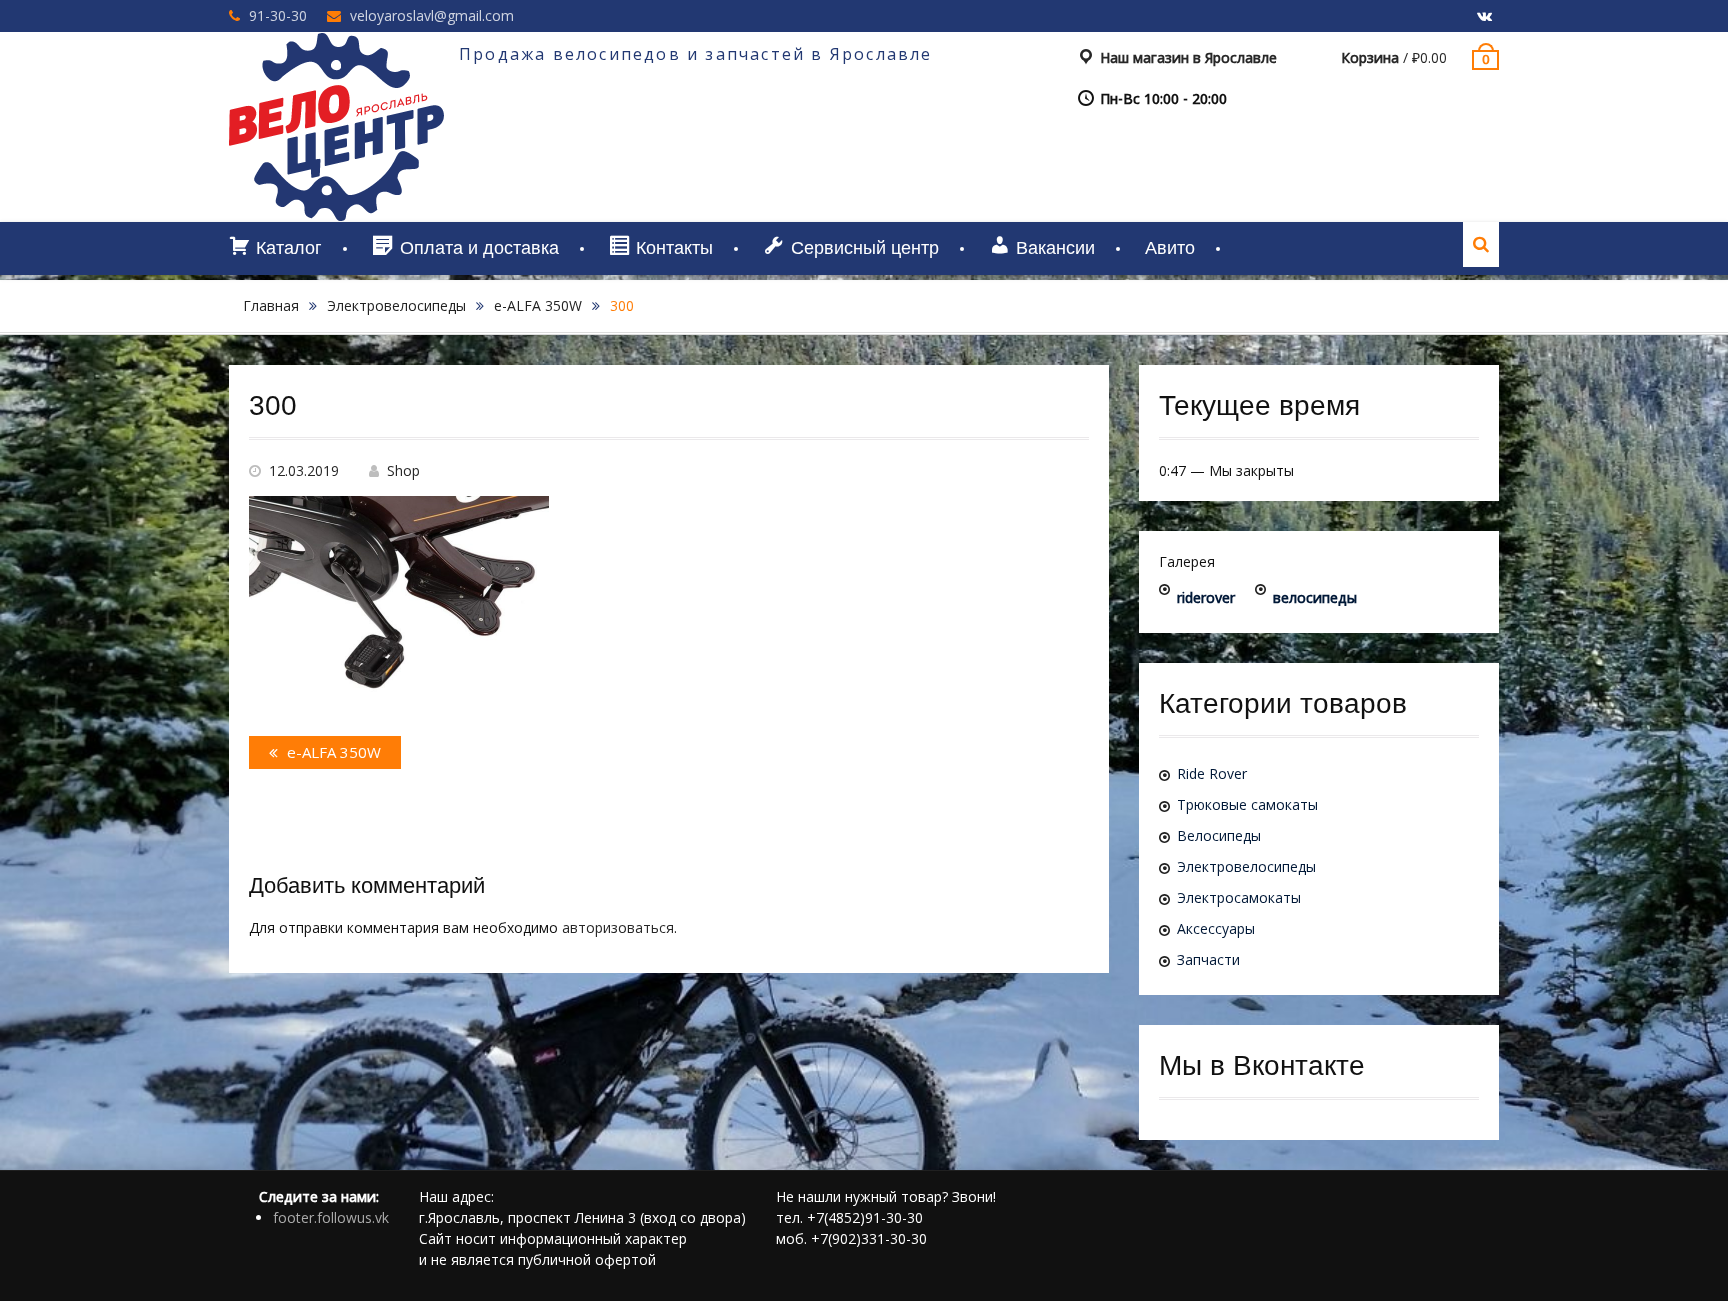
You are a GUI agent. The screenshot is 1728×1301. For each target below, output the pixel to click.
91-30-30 (278, 15)
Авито (1170, 248)
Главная (271, 305)
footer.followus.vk (331, 1217)
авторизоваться (618, 927)
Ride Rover (1212, 773)
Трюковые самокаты (1247, 804)
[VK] (1484, 17)
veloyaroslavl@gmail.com (432, 15)
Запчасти (1208, 959)
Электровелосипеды (396, 305)
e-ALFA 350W (538, 305)
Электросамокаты (1239, 897)
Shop (403, 470)
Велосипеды (1219, 835)
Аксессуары (1216, 928)
